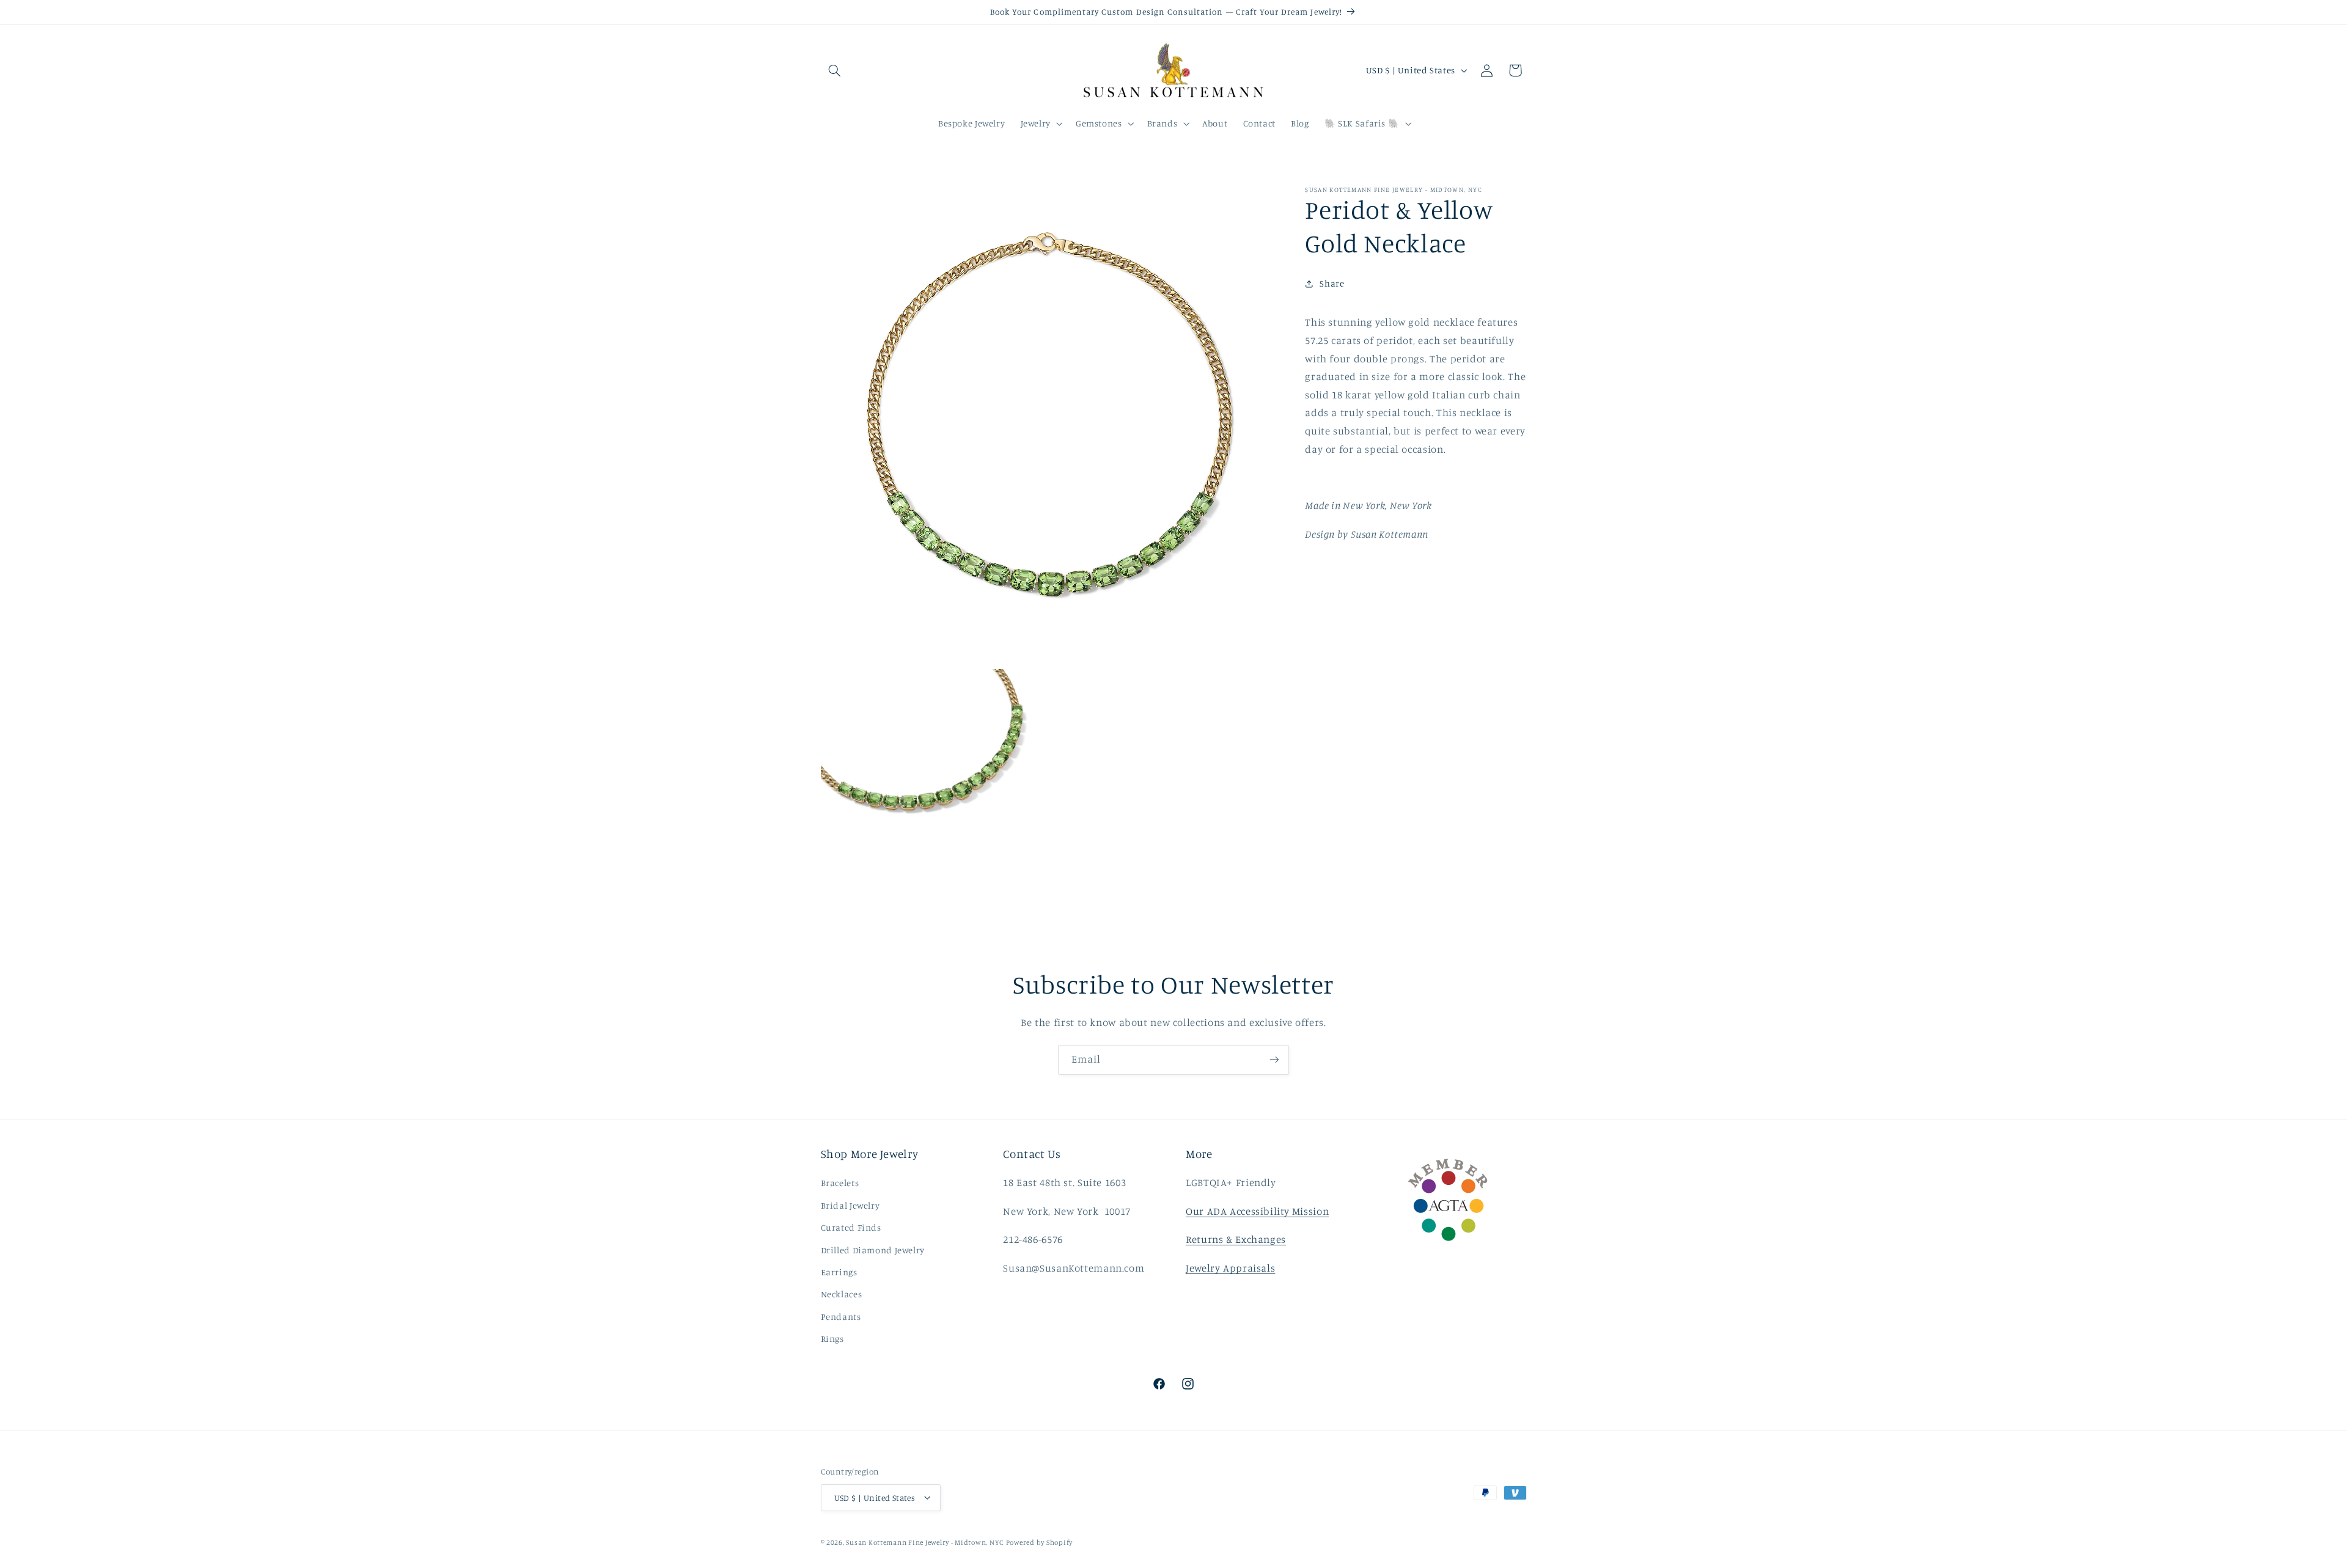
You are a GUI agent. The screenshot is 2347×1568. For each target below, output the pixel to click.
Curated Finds (851, 1227)
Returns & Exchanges (1236, 1239)
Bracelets (840, 1183)
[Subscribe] (1274, 1060)
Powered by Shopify (1039, 1542)
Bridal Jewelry (850, 1205)
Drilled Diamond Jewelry (873, 1250)
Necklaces (842, 1295)
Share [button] (1332, 284)
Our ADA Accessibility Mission (1257, 1211)
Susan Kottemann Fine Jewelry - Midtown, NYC (925, 1542)
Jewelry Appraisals (1230, 1268)
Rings (832, 1339)
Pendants (841, 1317)
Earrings (839, 1272)
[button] (835, 70)
